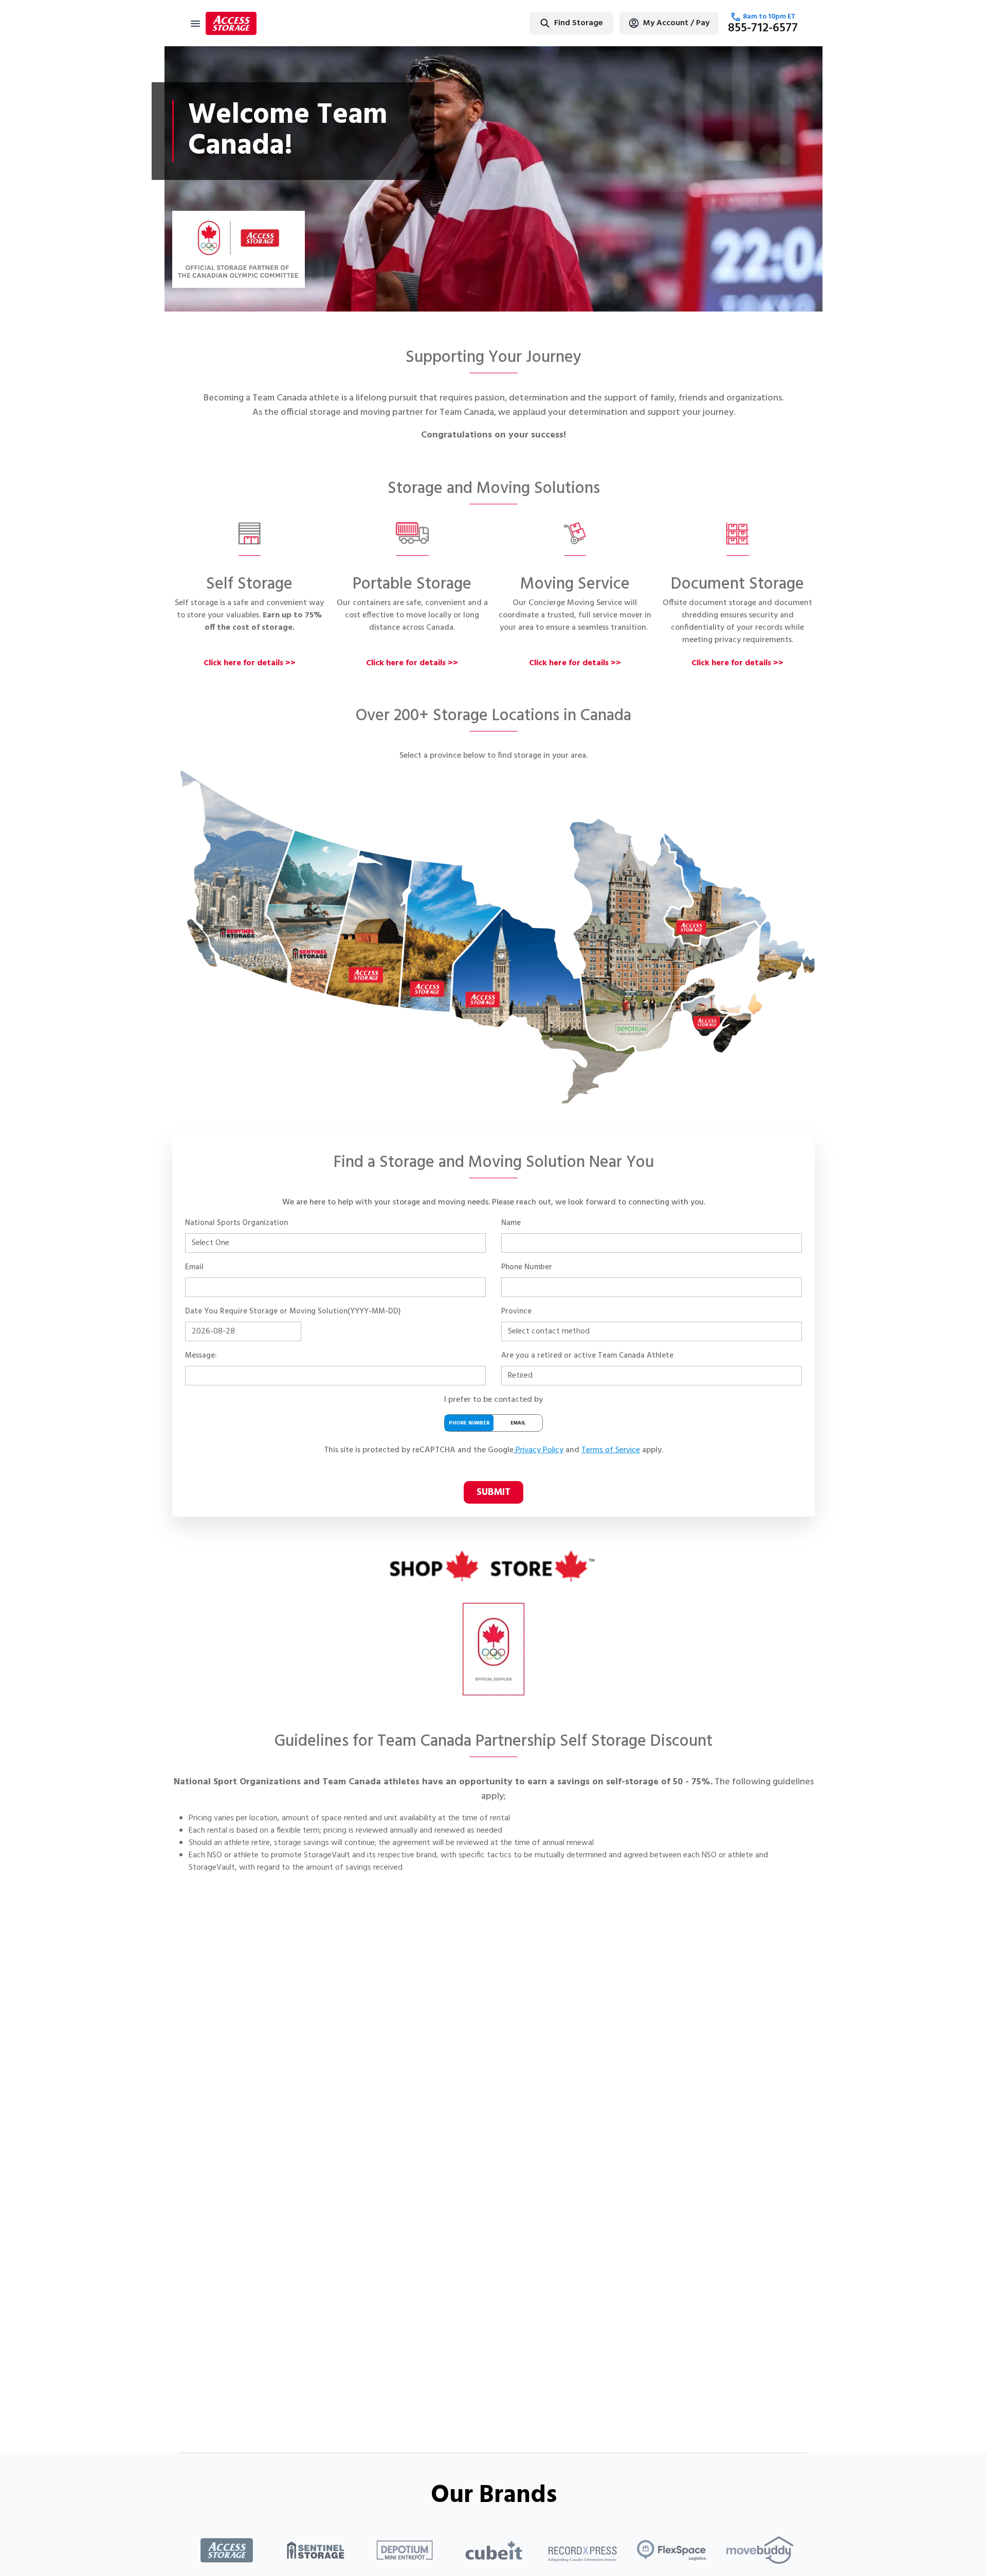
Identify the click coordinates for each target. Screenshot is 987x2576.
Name (511, 1223)
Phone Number (527, 1267)
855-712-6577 (763, 28)
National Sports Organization (236, 1223)
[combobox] (539, 23)
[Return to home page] (231, 23)
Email (194, 1267)
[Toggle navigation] (195, 23)
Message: (201, 1356)
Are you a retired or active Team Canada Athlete (587, 1356)
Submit (493, 1492)
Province (516, 1311)
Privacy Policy (540, 1450)
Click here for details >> (250, 663)
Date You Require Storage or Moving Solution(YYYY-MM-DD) (293, 1311)
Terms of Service (611, 1450)
